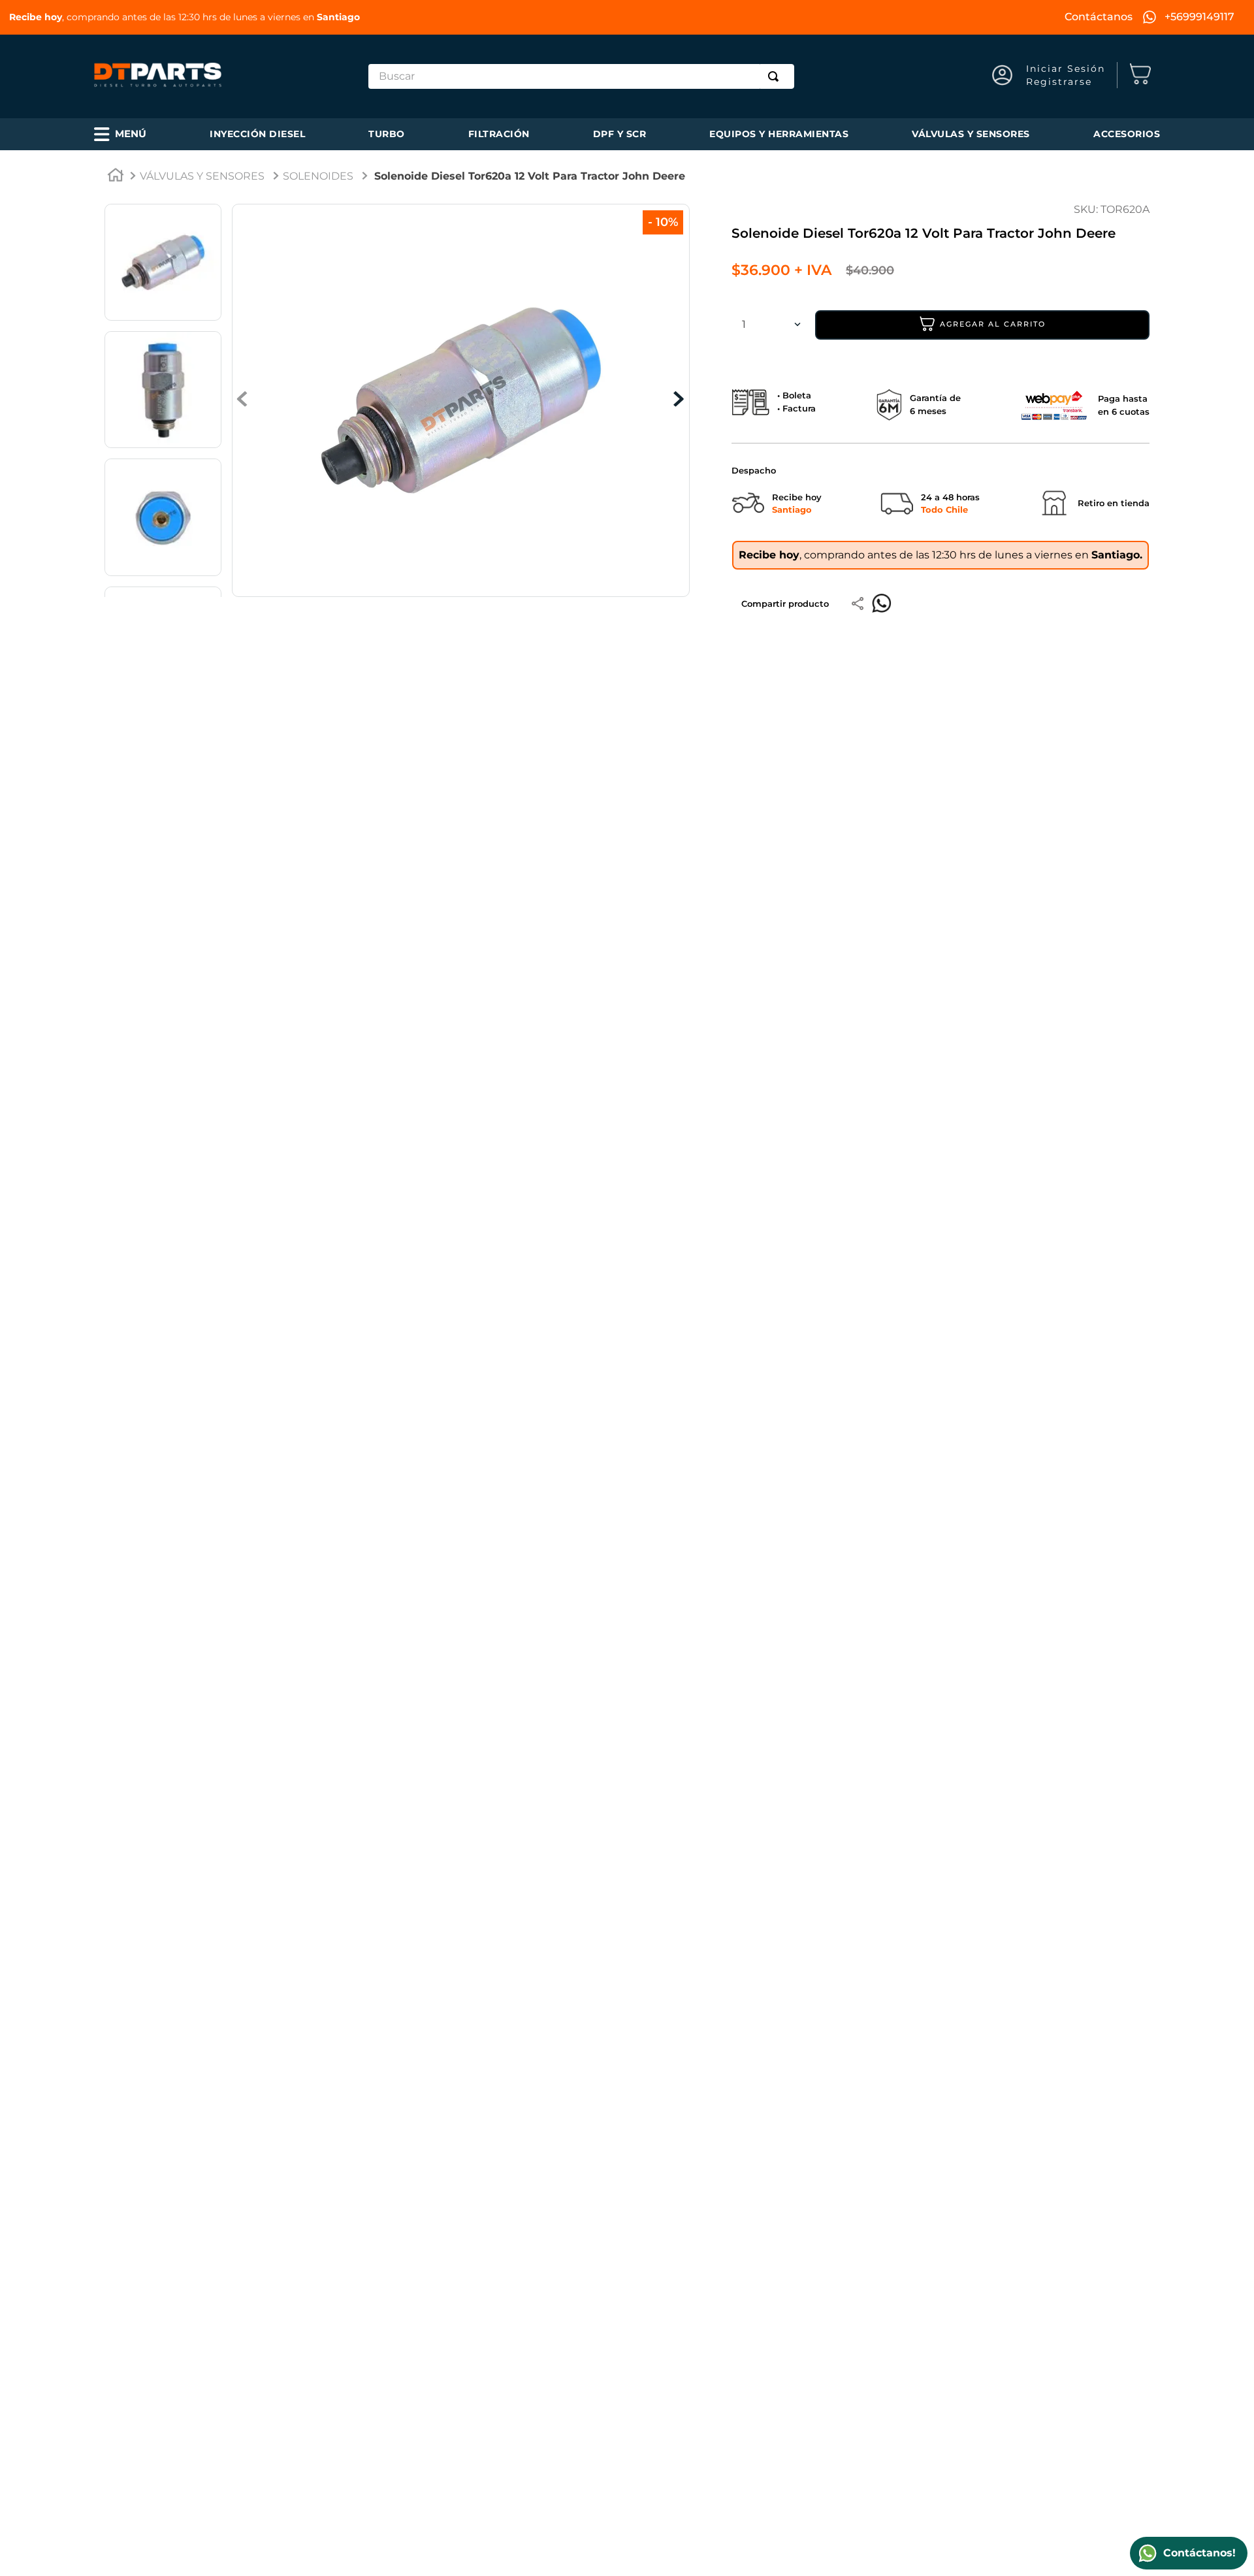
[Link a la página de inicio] (116, 177)
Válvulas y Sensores (202, 176)
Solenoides (318, 176)
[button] (120, 134)
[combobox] (582, 76)
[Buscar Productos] (776, 76)
